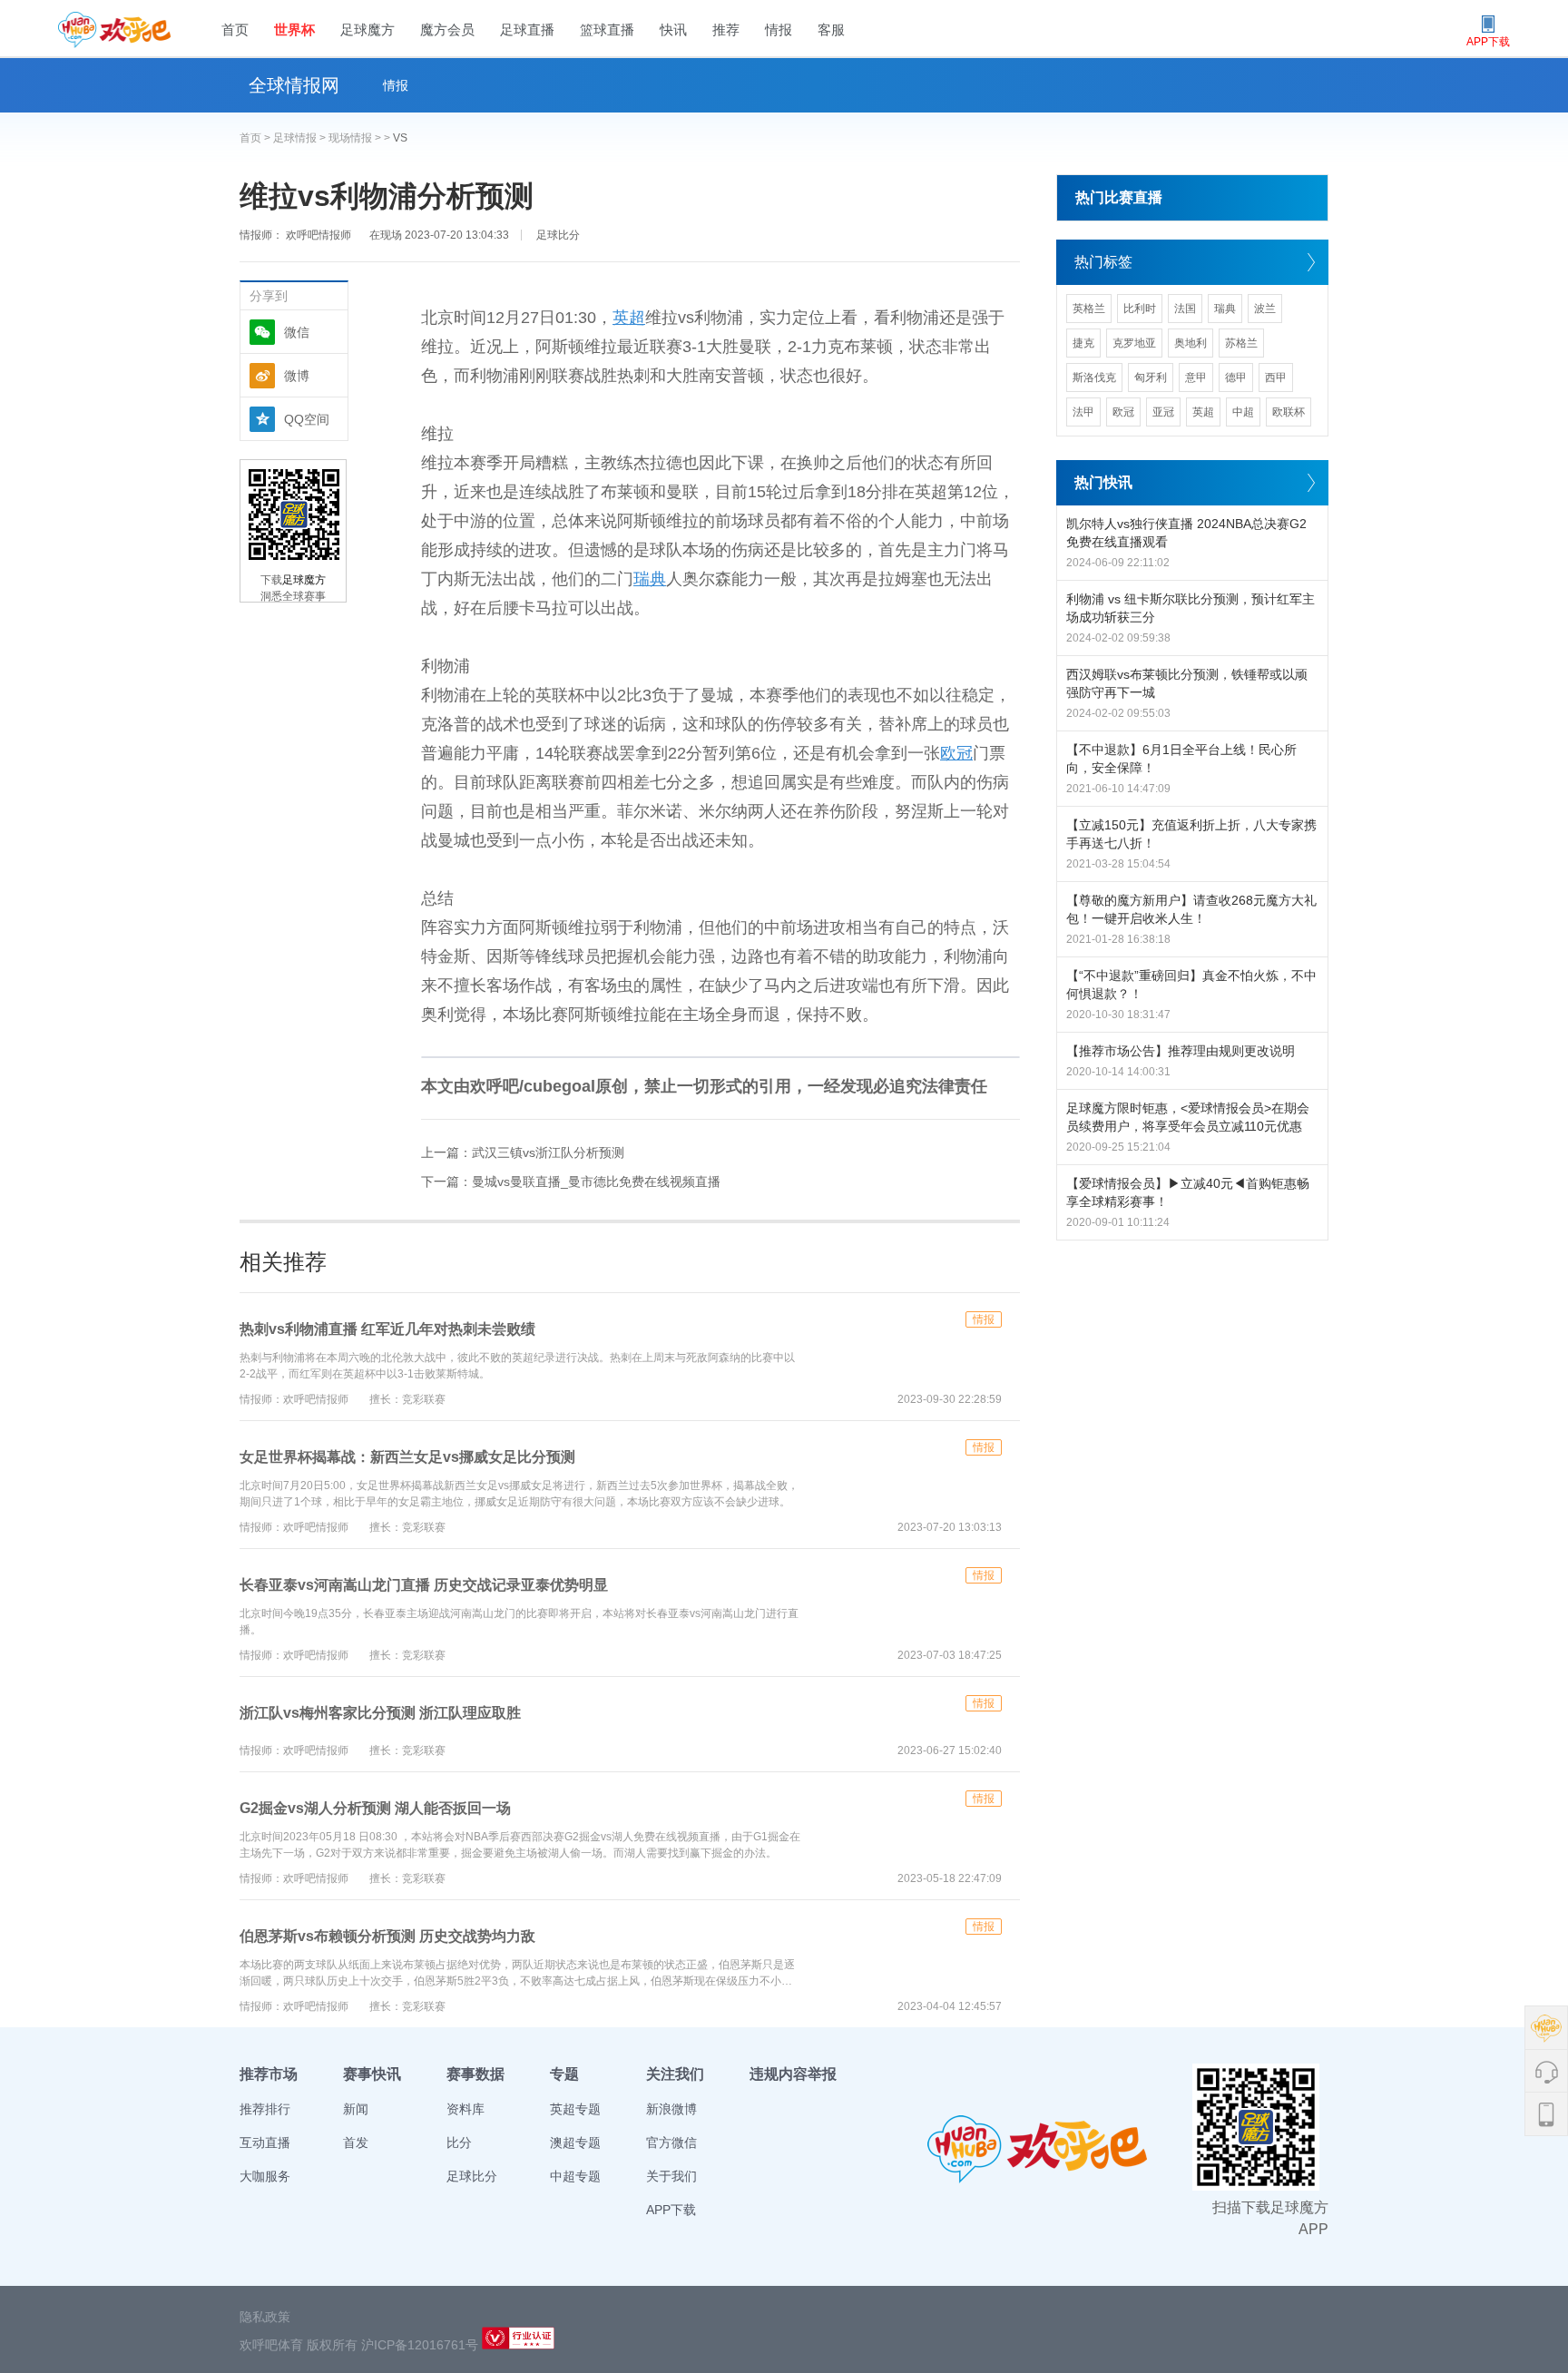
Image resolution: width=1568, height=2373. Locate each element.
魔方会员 (447, 29)
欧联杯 (1289, 412)
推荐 (726, 29)
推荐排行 (265, 2109)
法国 (1185, 309)
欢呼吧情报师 (317, 235)
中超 (1243, 412)
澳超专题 (575, 2143)
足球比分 (558, 235)
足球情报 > (301, 138)
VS (400, 138)
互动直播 (265, 2143)
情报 (779, 29)
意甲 (1196, 378)
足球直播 (527, 29)
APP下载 (671, 2210)
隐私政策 (265, 2317)
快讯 (673, 29)
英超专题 (575, 2109)
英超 (629, 318)
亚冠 (1163, 412)
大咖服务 (265, 2176)
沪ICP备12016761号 (420, 2345)
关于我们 (671, 2176)
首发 (356, 2143)
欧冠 (956, 753)
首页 (235, 29)
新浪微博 (671, 2109)
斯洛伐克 (1094, 378)
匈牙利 (1151, 378)
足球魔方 (367, 29)
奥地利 (1191, 343)
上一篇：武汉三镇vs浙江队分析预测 (523, 1152)
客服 (831, 29)
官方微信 (671, 2143)
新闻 (356, 2109)
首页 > (256, 138)
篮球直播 (607, 29)
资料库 (465, 2109)
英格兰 (1089, 309)
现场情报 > (356, 138)
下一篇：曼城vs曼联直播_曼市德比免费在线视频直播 (571, 1182)
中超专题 (575, 2176)
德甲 (1236, 378)
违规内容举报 (793, 2074)
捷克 (1083, 343)
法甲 (1083, 412)
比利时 (1140, 309)
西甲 (1276, 378)
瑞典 (650, 579)
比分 (459, 2143)
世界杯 (294, 29)
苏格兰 (1241, 343)
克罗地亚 (1134, 343)
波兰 (1265, 309)
